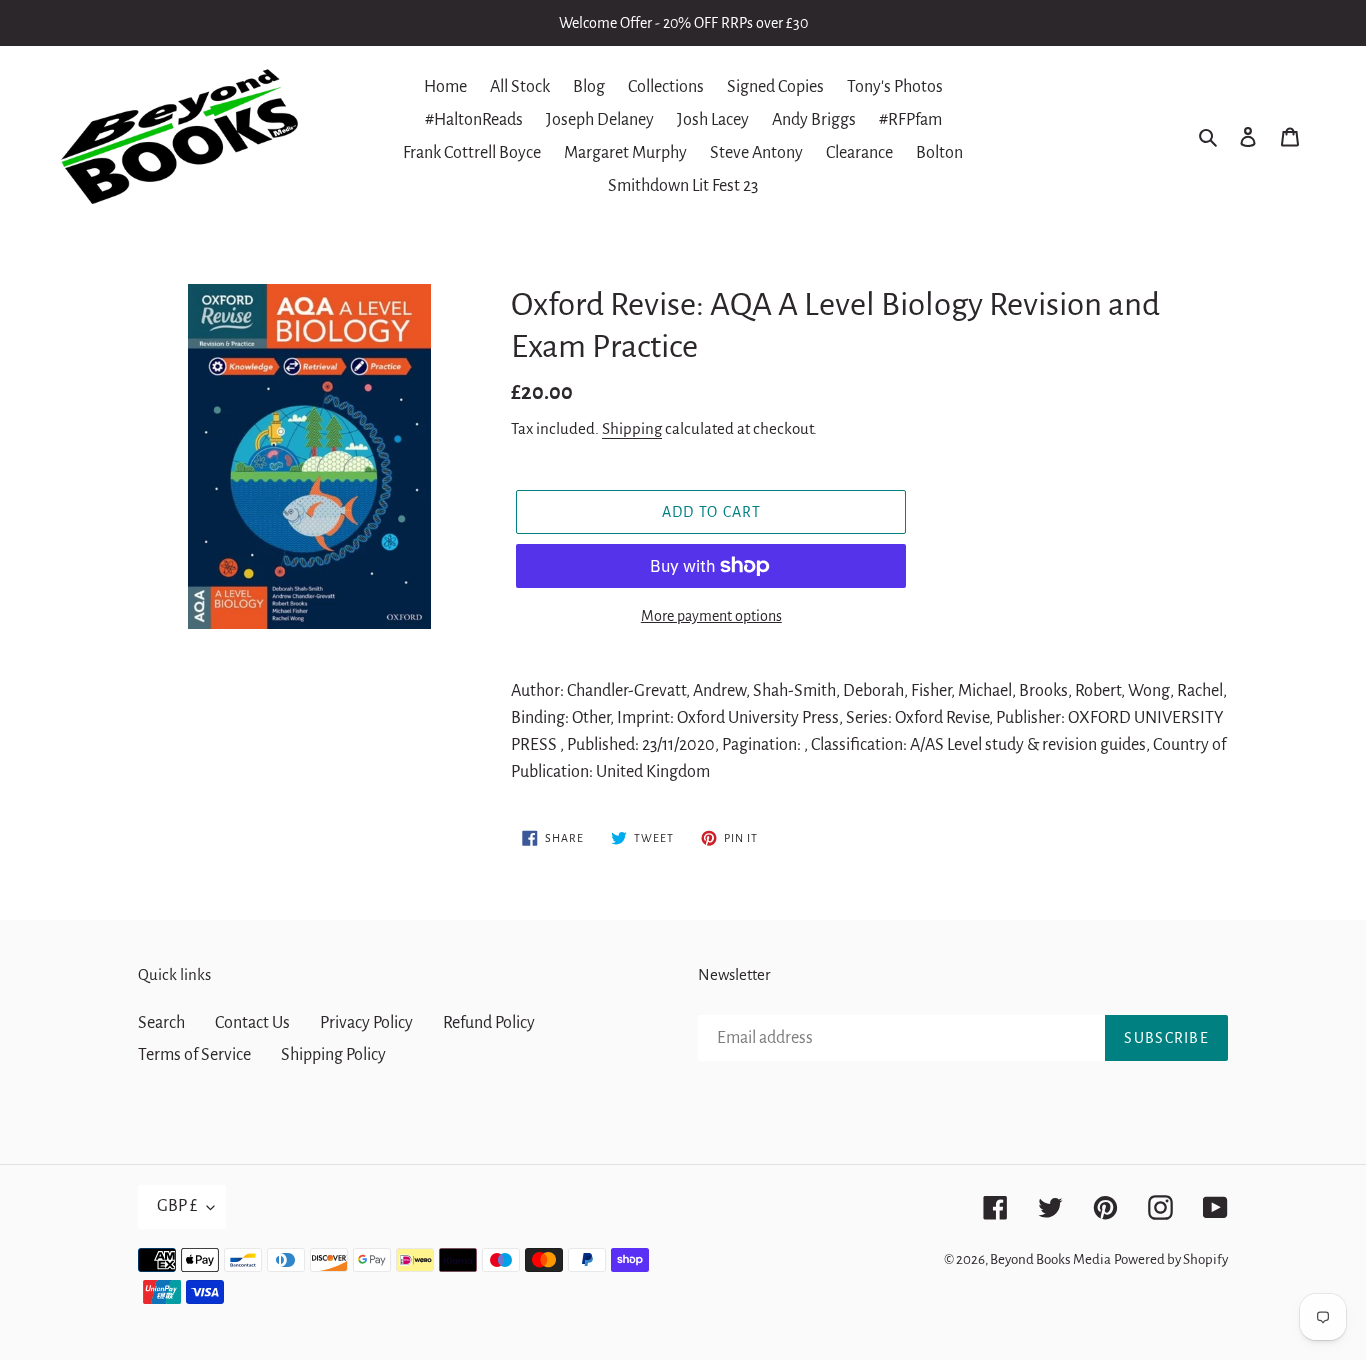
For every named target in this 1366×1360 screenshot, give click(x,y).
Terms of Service (194, 1055)
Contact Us (252, 1023)
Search (161, 1023)
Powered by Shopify (1171, 1259)
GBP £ (177, 1206)
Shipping (632, 428)
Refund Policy (489, 1023)
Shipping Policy (333, 1055)
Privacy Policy (366, 1023)
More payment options (711, 616)
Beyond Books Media (1050, 1259)
